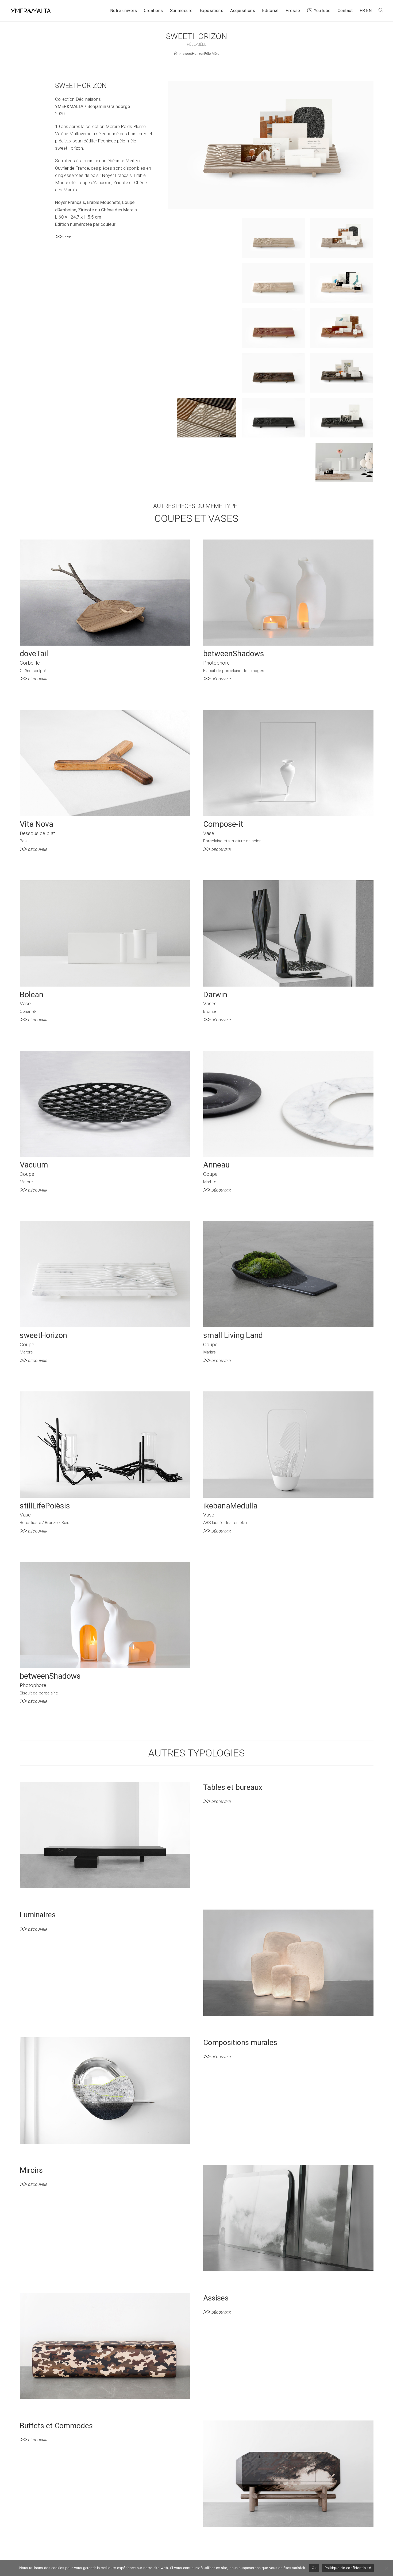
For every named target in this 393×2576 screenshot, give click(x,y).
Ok (314, 2568)
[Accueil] (176, 54)
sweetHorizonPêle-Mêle (201, 54)
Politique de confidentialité (348, 2568)
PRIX (67, 237)
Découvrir (38, 679)
